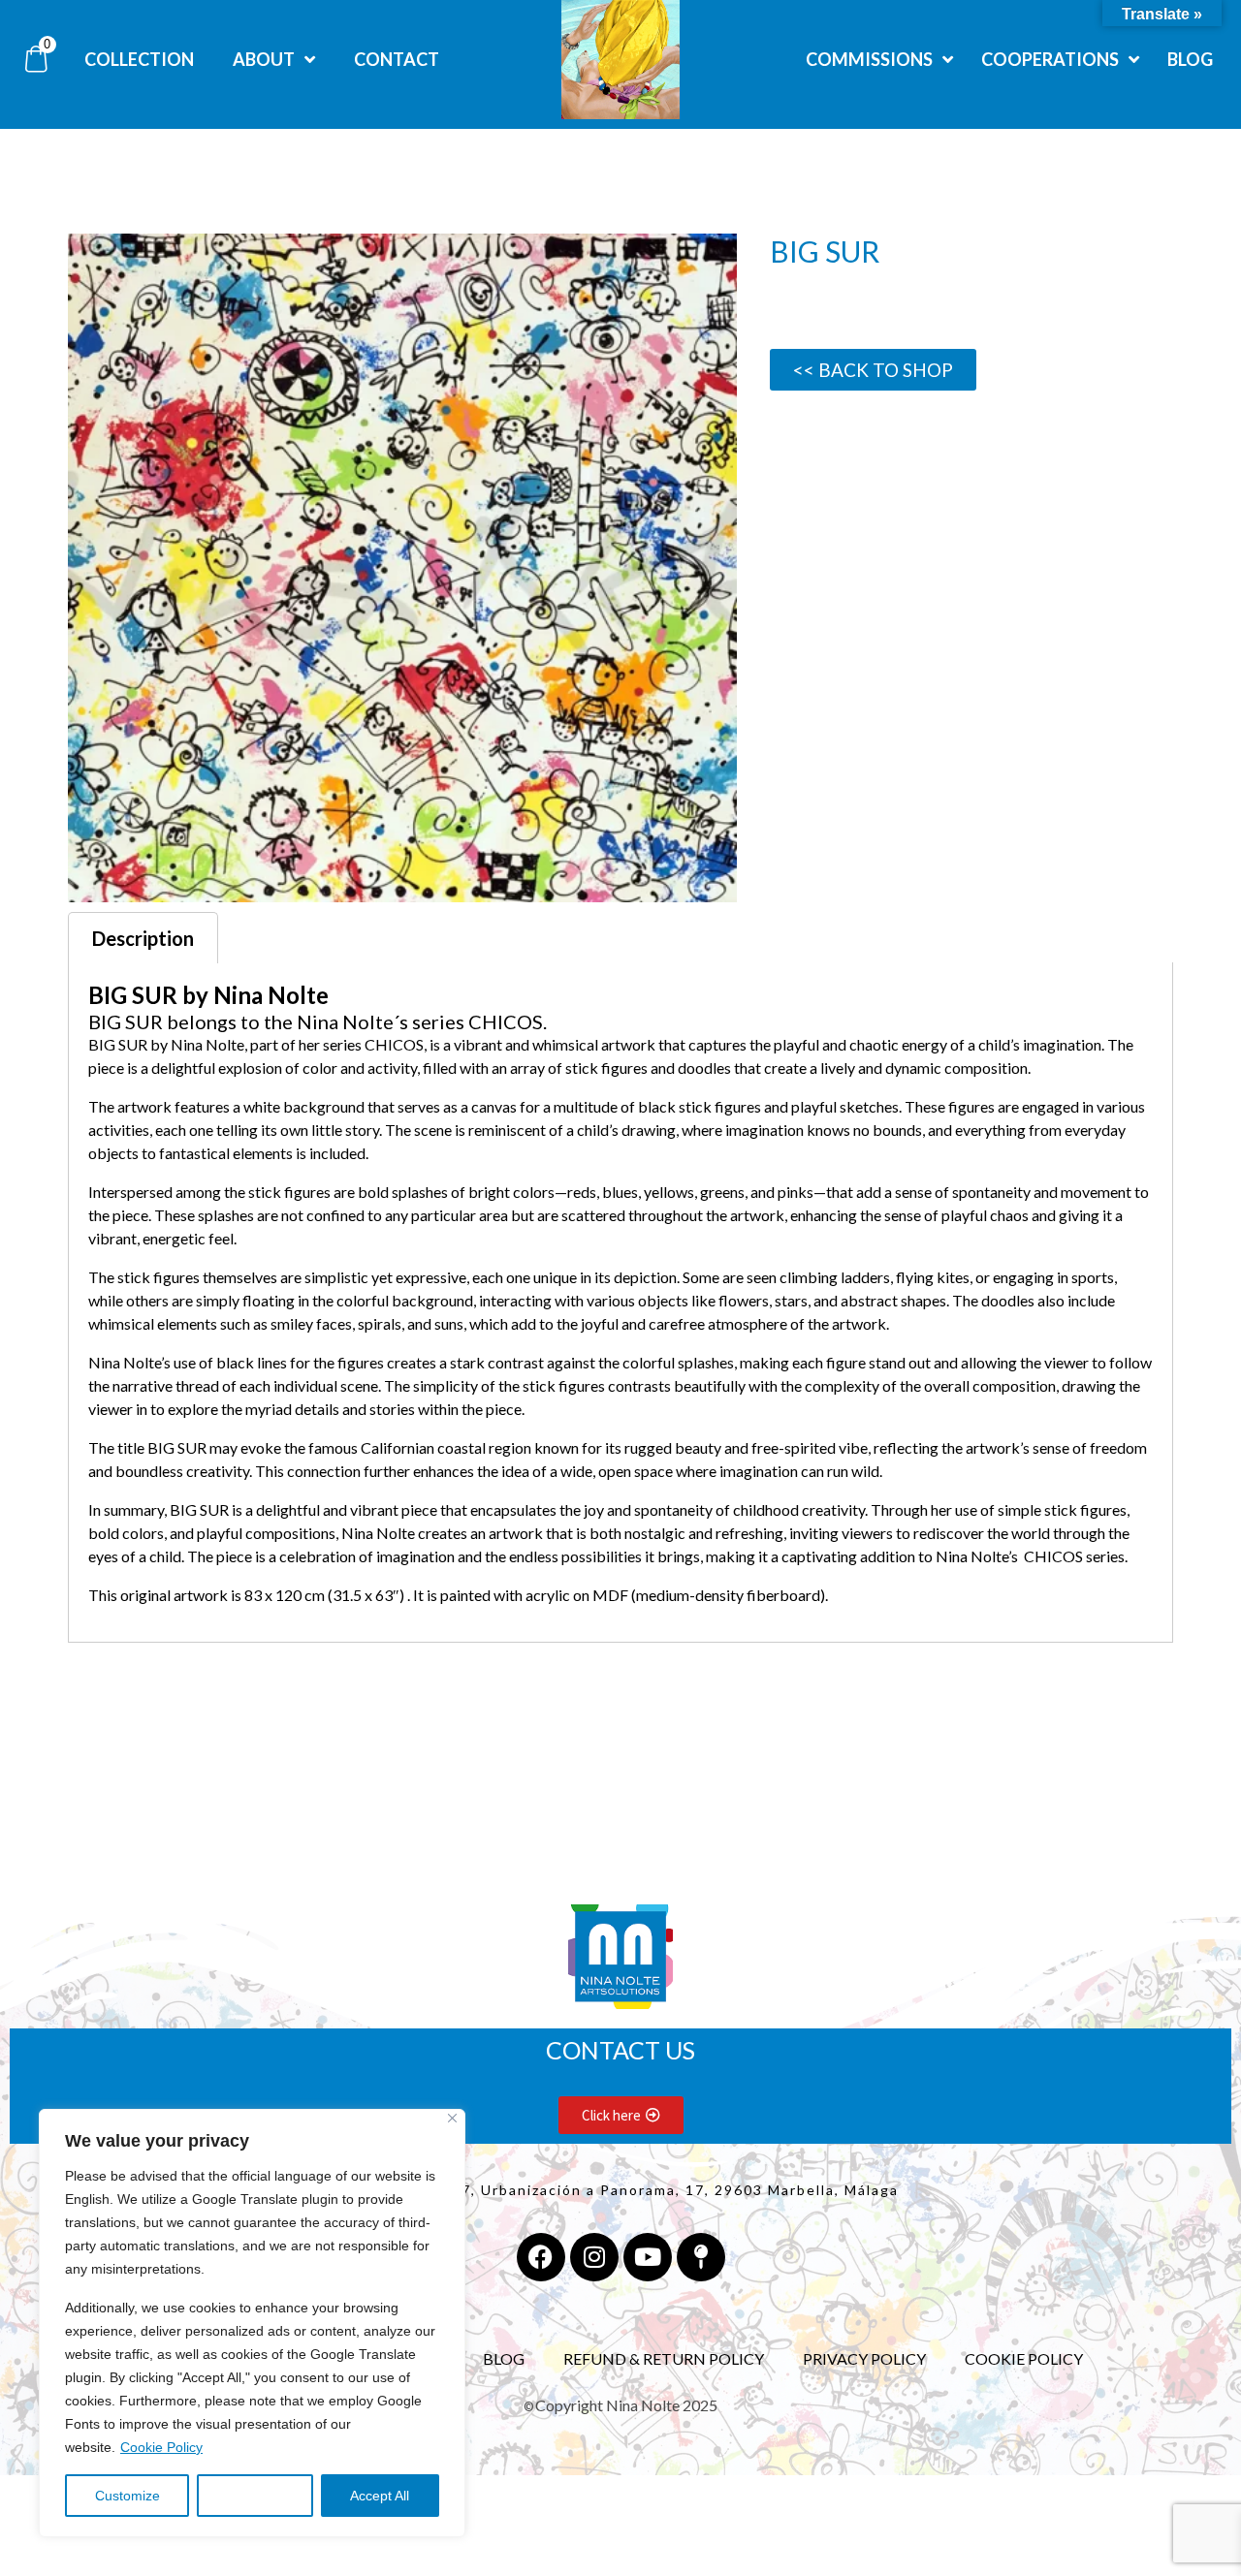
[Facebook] (541, 2257)
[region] (252, 2323)
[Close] (452, 2118)
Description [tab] (143, 938)
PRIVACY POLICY (864, 2358)
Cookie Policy (161, 2447)
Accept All (380, 2496)
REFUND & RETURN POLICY (664, 2358)
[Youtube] (648, 2257)
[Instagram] (594, 2257)
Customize (127, 2496)
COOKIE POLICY (1024, 2358)
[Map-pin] (701, 2257)
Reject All (255, 2496)
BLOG (504, 2358)
